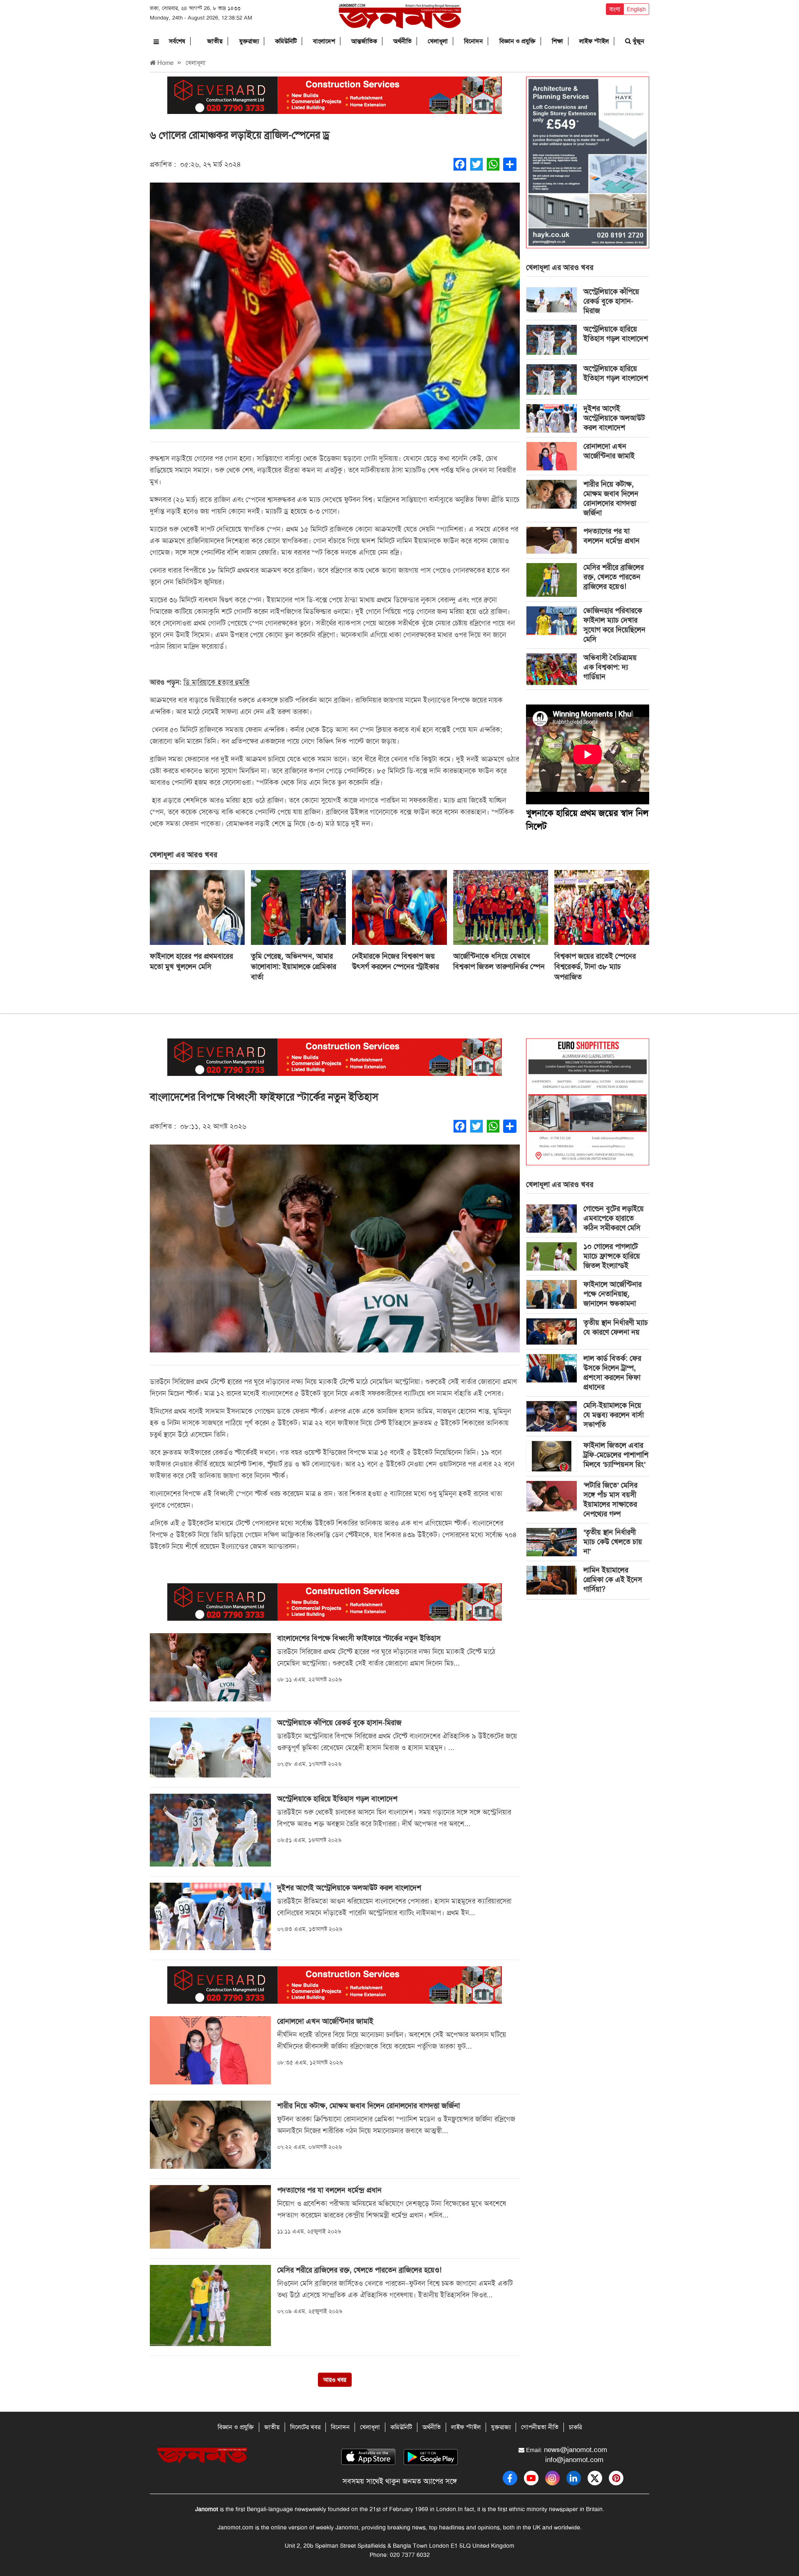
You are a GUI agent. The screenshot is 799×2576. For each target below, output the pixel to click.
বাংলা (615, 9)
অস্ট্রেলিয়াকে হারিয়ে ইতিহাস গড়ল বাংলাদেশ (616, 334)
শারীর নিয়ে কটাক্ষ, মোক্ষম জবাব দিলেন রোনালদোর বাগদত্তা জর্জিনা (611, 498)
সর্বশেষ (177, 41)
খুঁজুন (638, 41)
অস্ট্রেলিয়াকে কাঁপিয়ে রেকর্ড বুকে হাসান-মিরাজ (611, 301)
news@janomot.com (576, 2450)
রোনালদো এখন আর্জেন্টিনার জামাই (609, 451)
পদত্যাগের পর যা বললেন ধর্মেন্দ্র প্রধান (612, 536)
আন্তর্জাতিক (364, 41)
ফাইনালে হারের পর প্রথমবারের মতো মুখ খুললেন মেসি (191, 961)
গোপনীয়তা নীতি (540, 2427)
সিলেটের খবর (305, 2427)
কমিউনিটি (286, 41)
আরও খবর (335, 2380)
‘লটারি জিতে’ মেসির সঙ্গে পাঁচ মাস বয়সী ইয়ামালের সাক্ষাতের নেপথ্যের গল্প (610, 1499)
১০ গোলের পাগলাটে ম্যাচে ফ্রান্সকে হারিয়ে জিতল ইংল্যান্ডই (612, 1256)
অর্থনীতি (402, 41)
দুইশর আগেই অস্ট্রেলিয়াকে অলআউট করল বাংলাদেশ (614, 418)
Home (165, 63)
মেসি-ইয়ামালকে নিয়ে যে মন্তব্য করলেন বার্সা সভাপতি (614, 1415)
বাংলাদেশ (324, 41)
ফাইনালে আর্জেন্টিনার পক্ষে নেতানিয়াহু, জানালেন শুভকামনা (613, 1294)
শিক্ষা (557, 41)
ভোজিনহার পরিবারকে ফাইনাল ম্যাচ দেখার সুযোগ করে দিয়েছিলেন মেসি (614, 625)
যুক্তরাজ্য (249, 41)
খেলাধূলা (438, 41)
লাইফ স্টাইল (594, 41)
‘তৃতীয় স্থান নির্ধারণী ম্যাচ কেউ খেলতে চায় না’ (613, 1542)
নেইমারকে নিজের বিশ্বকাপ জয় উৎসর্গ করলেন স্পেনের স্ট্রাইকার (396, 961)
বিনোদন (473, 41)
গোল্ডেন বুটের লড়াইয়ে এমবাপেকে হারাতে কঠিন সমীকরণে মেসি (614, 1218)
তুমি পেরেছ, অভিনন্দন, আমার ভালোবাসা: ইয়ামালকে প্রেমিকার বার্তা (294, 967)
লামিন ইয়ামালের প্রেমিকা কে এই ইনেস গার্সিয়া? (613, 1580)
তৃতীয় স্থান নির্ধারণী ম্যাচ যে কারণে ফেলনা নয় (616, 1327)
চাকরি (575, 2427)
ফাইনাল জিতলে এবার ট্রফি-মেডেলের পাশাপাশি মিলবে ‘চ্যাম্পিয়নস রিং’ (616, 1455)
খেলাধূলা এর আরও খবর (560, 267)
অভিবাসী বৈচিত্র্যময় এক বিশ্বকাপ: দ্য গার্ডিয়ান (610, 667)
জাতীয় (215, 41)
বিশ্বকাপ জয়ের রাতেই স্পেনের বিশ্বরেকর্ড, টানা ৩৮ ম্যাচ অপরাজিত (595, 967)
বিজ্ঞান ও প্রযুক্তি (517, 41)
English (636, 9)
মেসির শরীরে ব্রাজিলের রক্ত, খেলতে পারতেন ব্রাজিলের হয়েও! (614, 577)
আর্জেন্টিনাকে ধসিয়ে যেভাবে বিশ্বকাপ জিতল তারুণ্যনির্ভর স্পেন (499, 961)
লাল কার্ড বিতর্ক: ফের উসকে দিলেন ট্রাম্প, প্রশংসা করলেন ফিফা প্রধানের (612, 1373)
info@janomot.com (574, 2460)
